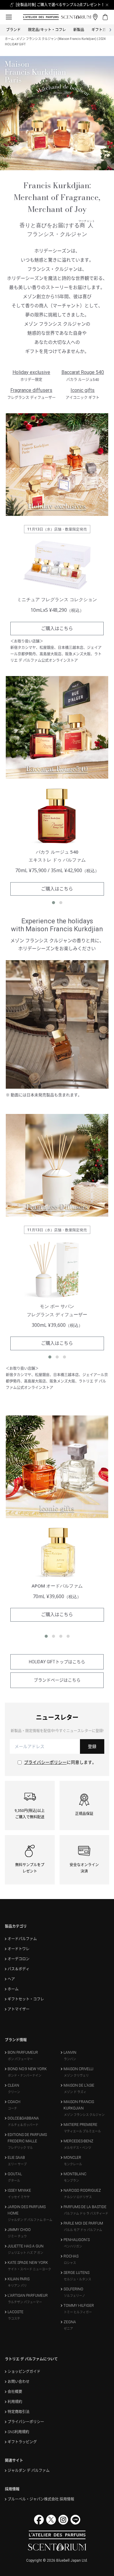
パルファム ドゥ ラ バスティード (86, 2213)
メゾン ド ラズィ (75, 2092)
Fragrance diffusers (31, 390)
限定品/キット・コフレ (47, 30)
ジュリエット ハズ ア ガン (26, 2253)
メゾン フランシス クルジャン (84, 2115)
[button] (54, 903)
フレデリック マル (20, 2148)
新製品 (79, 30)
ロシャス (70, 2263)
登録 (92, 1746)
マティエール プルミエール (82, 2131)
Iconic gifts (83, 390)
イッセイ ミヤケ (19, 2197)
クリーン (14, 2092)
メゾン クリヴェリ (76, 2076)
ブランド (13, 30)
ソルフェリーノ (74, 2296)
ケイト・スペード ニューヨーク (29, 2269)
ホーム (9, 39)
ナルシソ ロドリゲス (78, 2197)
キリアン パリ (17, 2286)
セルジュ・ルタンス (78, 2279)
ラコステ (14, 2319)
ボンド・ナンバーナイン (25, 2076)
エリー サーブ (17, 2164)
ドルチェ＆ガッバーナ (23, 2125)
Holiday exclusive (31, 372)
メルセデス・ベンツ (78, 2148)
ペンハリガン (73, 2246)
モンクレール (73, 2164)
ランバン (70, 2059)
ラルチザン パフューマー (25, 2302)
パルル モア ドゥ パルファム (83, 2230)
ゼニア (68, 2329)
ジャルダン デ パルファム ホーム (30, 2220)
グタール (14, 2181)
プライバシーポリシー (45, 1762)
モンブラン (71, 2181)
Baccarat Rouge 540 (83, 372)
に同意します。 (60, 1762)
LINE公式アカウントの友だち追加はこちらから (60, 5)
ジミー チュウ (17, 2236)
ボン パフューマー (20, 2059)
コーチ (12, 2108)
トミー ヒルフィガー (78, 2312)
